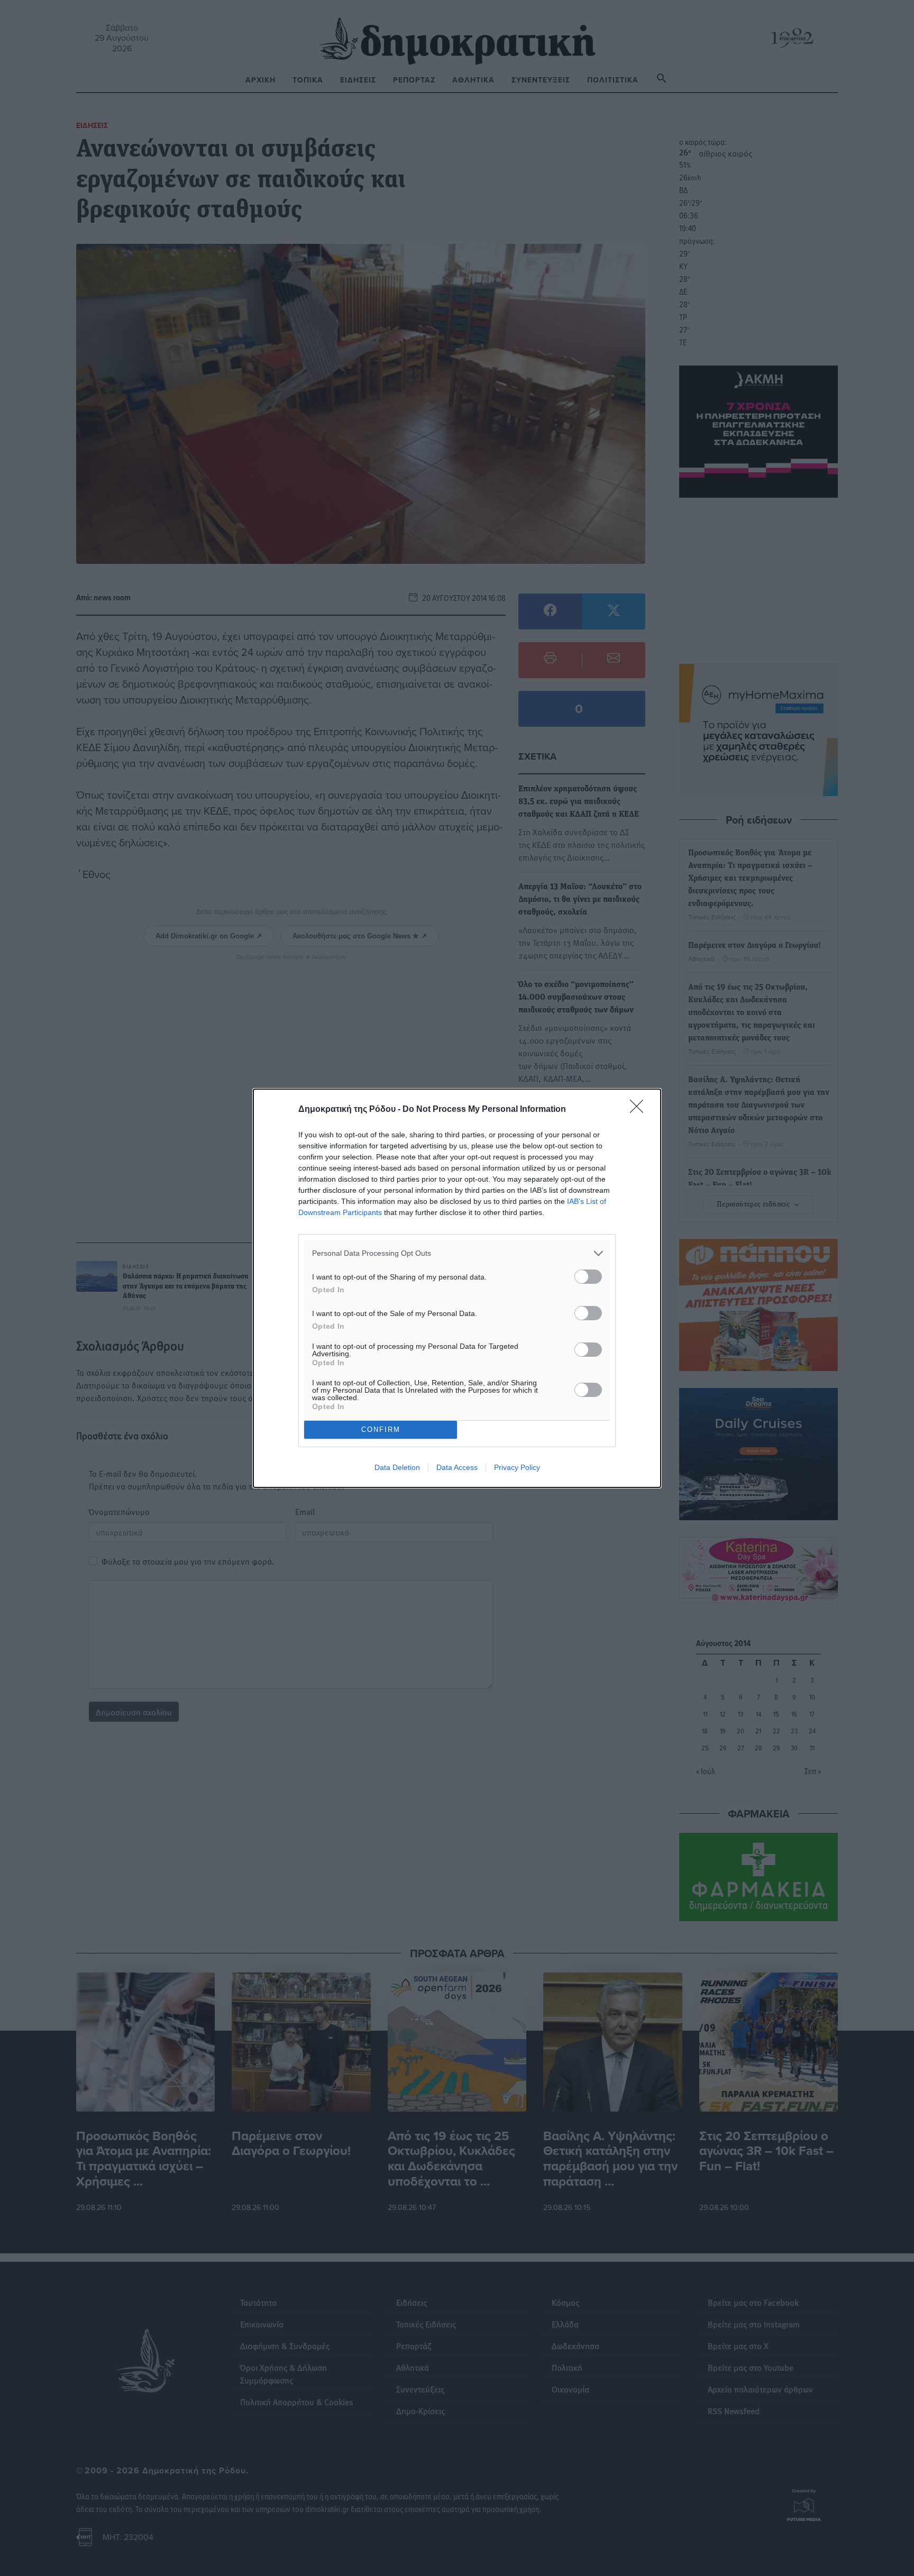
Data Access (457, 1467)
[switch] (588, 1277)
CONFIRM (381, 1429)
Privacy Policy (517, 1467)
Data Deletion (397, 1467)
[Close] (640, 1110)
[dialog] (457, 1288)
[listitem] (457, 1253)
